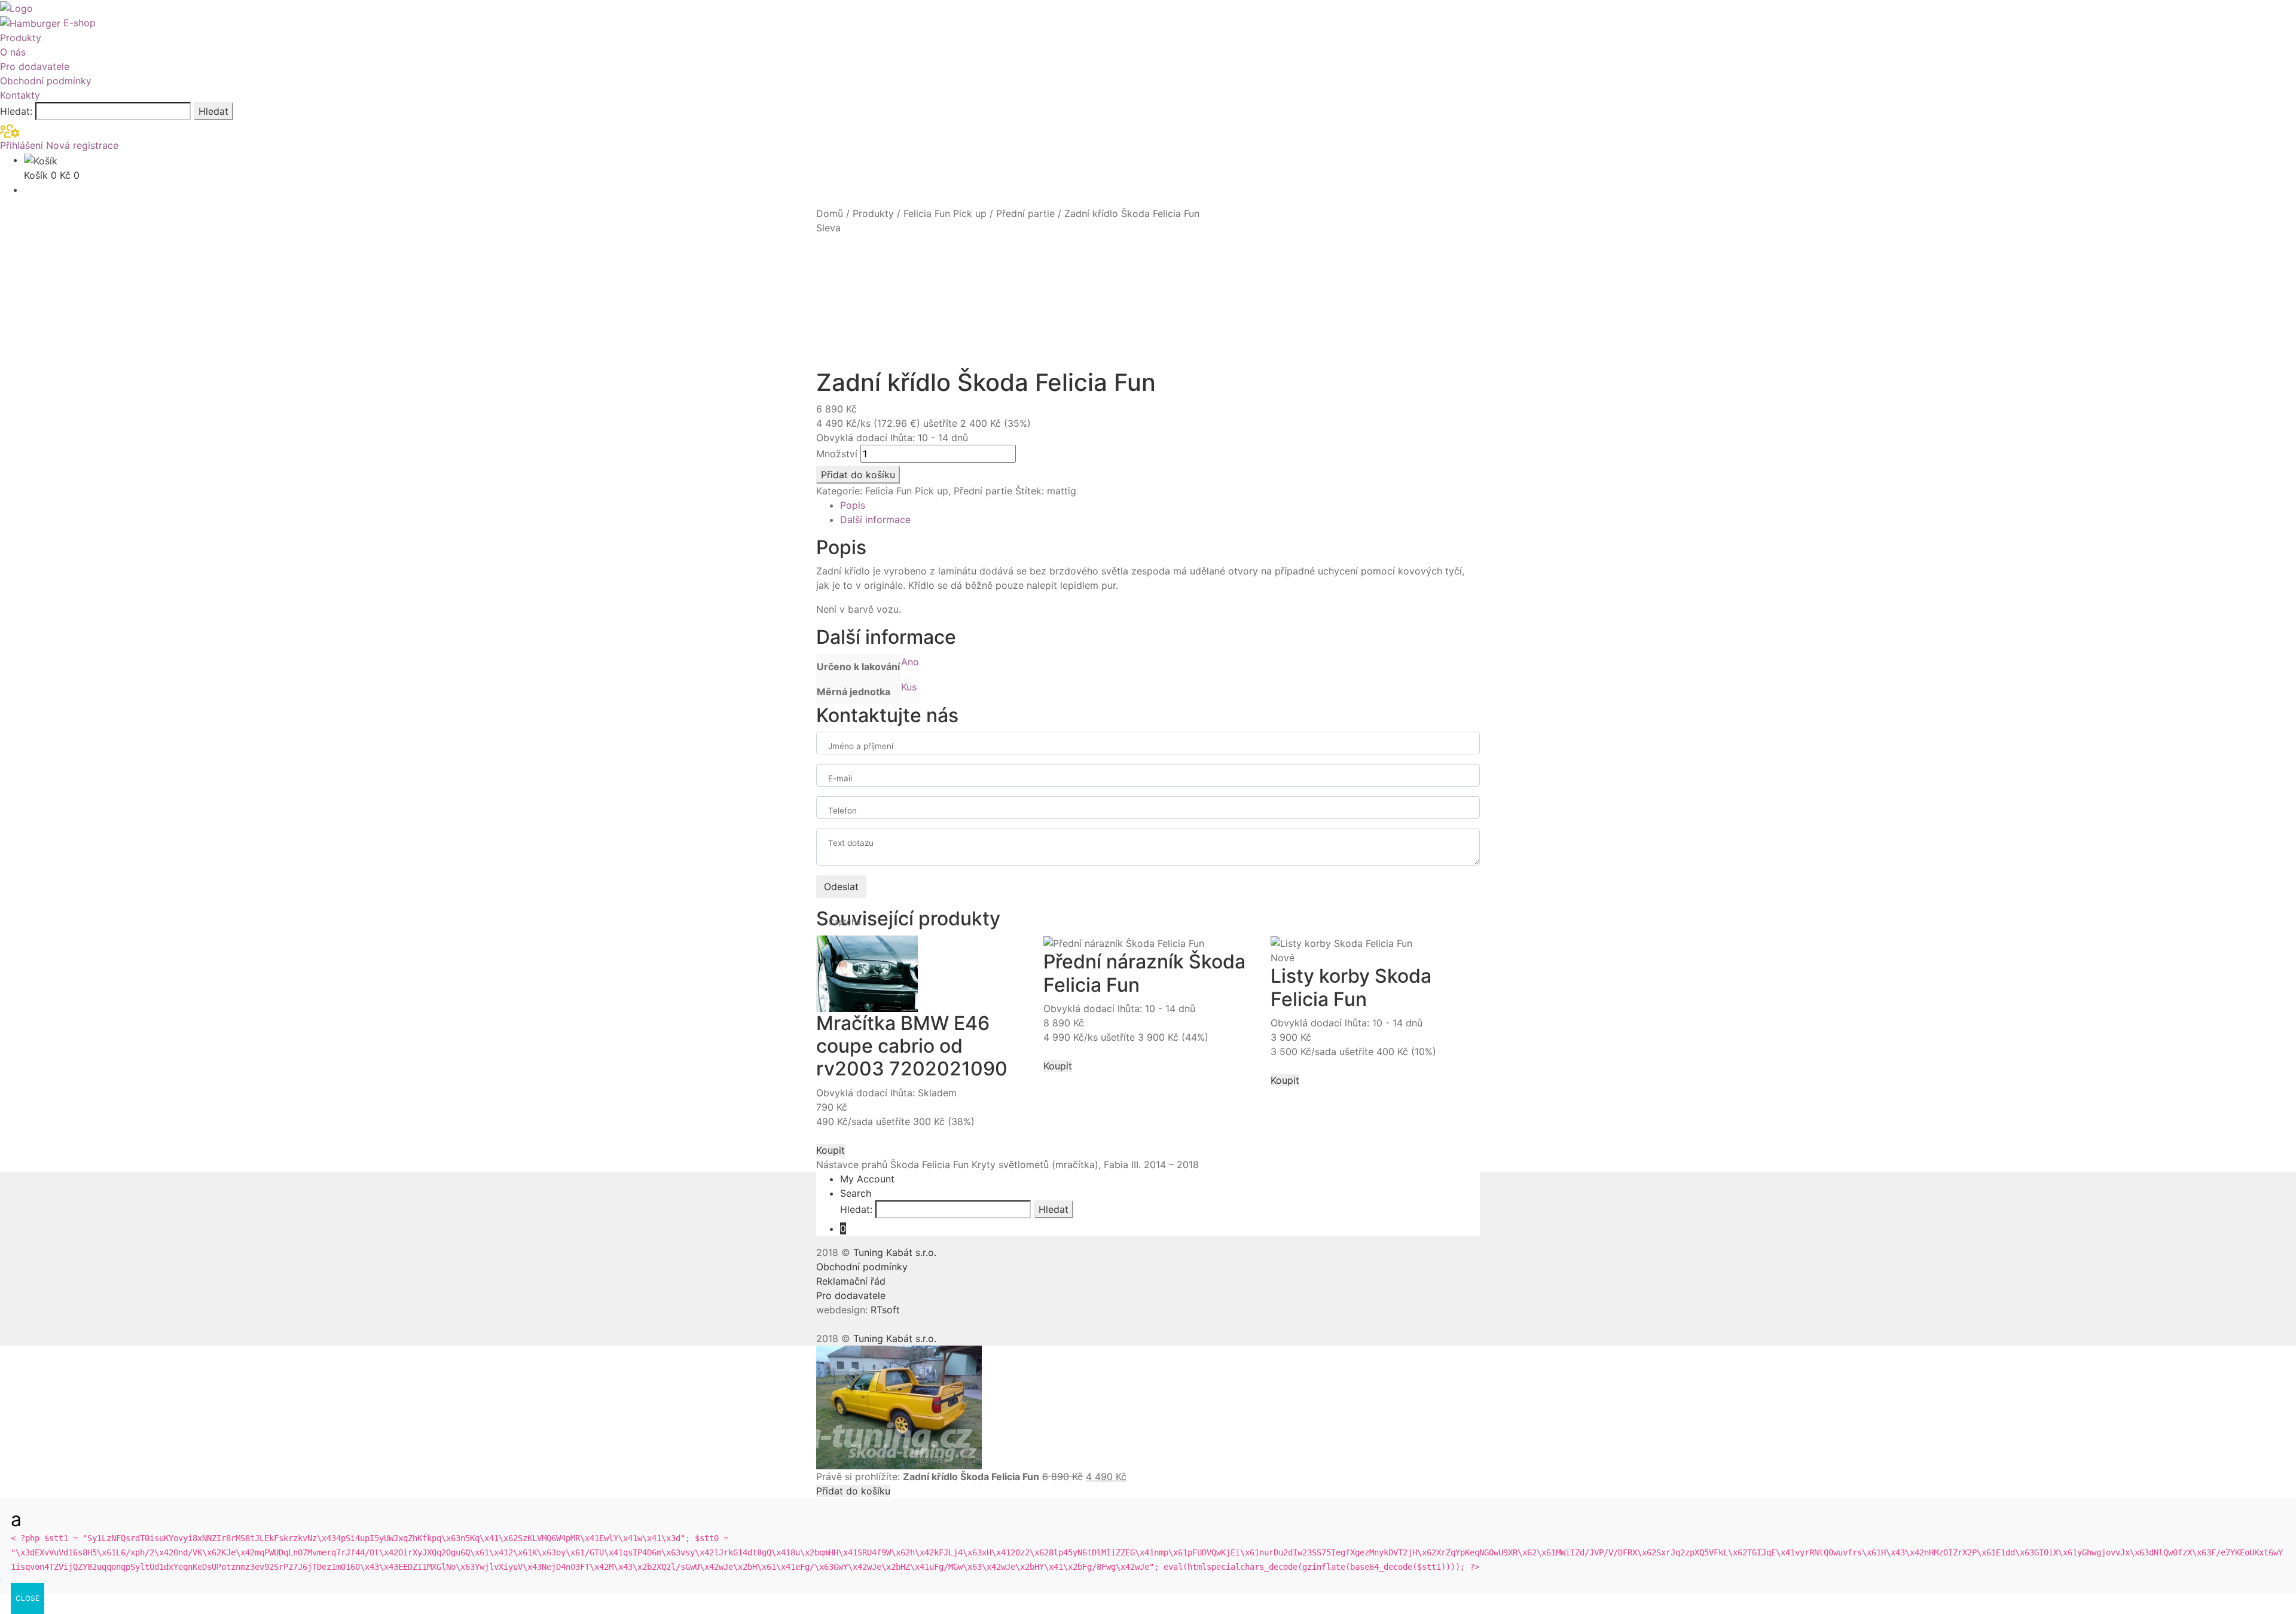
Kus (909, 687)
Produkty (21, 38)
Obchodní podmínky (46, 81)
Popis (853, 505)
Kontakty (20, 95)
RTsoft (885, 1310)
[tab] (1160, 505)
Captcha (845, 922)
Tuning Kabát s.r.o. (895, 1252)
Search (856, 1193)
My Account (867, 1179)
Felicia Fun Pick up (945, 213)
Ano (910, 662)
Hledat (213, 111)
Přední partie (1025, 213)
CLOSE (28, 1598)
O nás (13, 52)
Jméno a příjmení (861, 746)
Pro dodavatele (35, 66)
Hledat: (16, 111)
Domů (830, 213)
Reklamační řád (851, 1281)
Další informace (875, 519)
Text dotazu (851, 843)
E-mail (840, 778)
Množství (837, 454)
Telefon (842, 811)
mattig (1062, 491)
